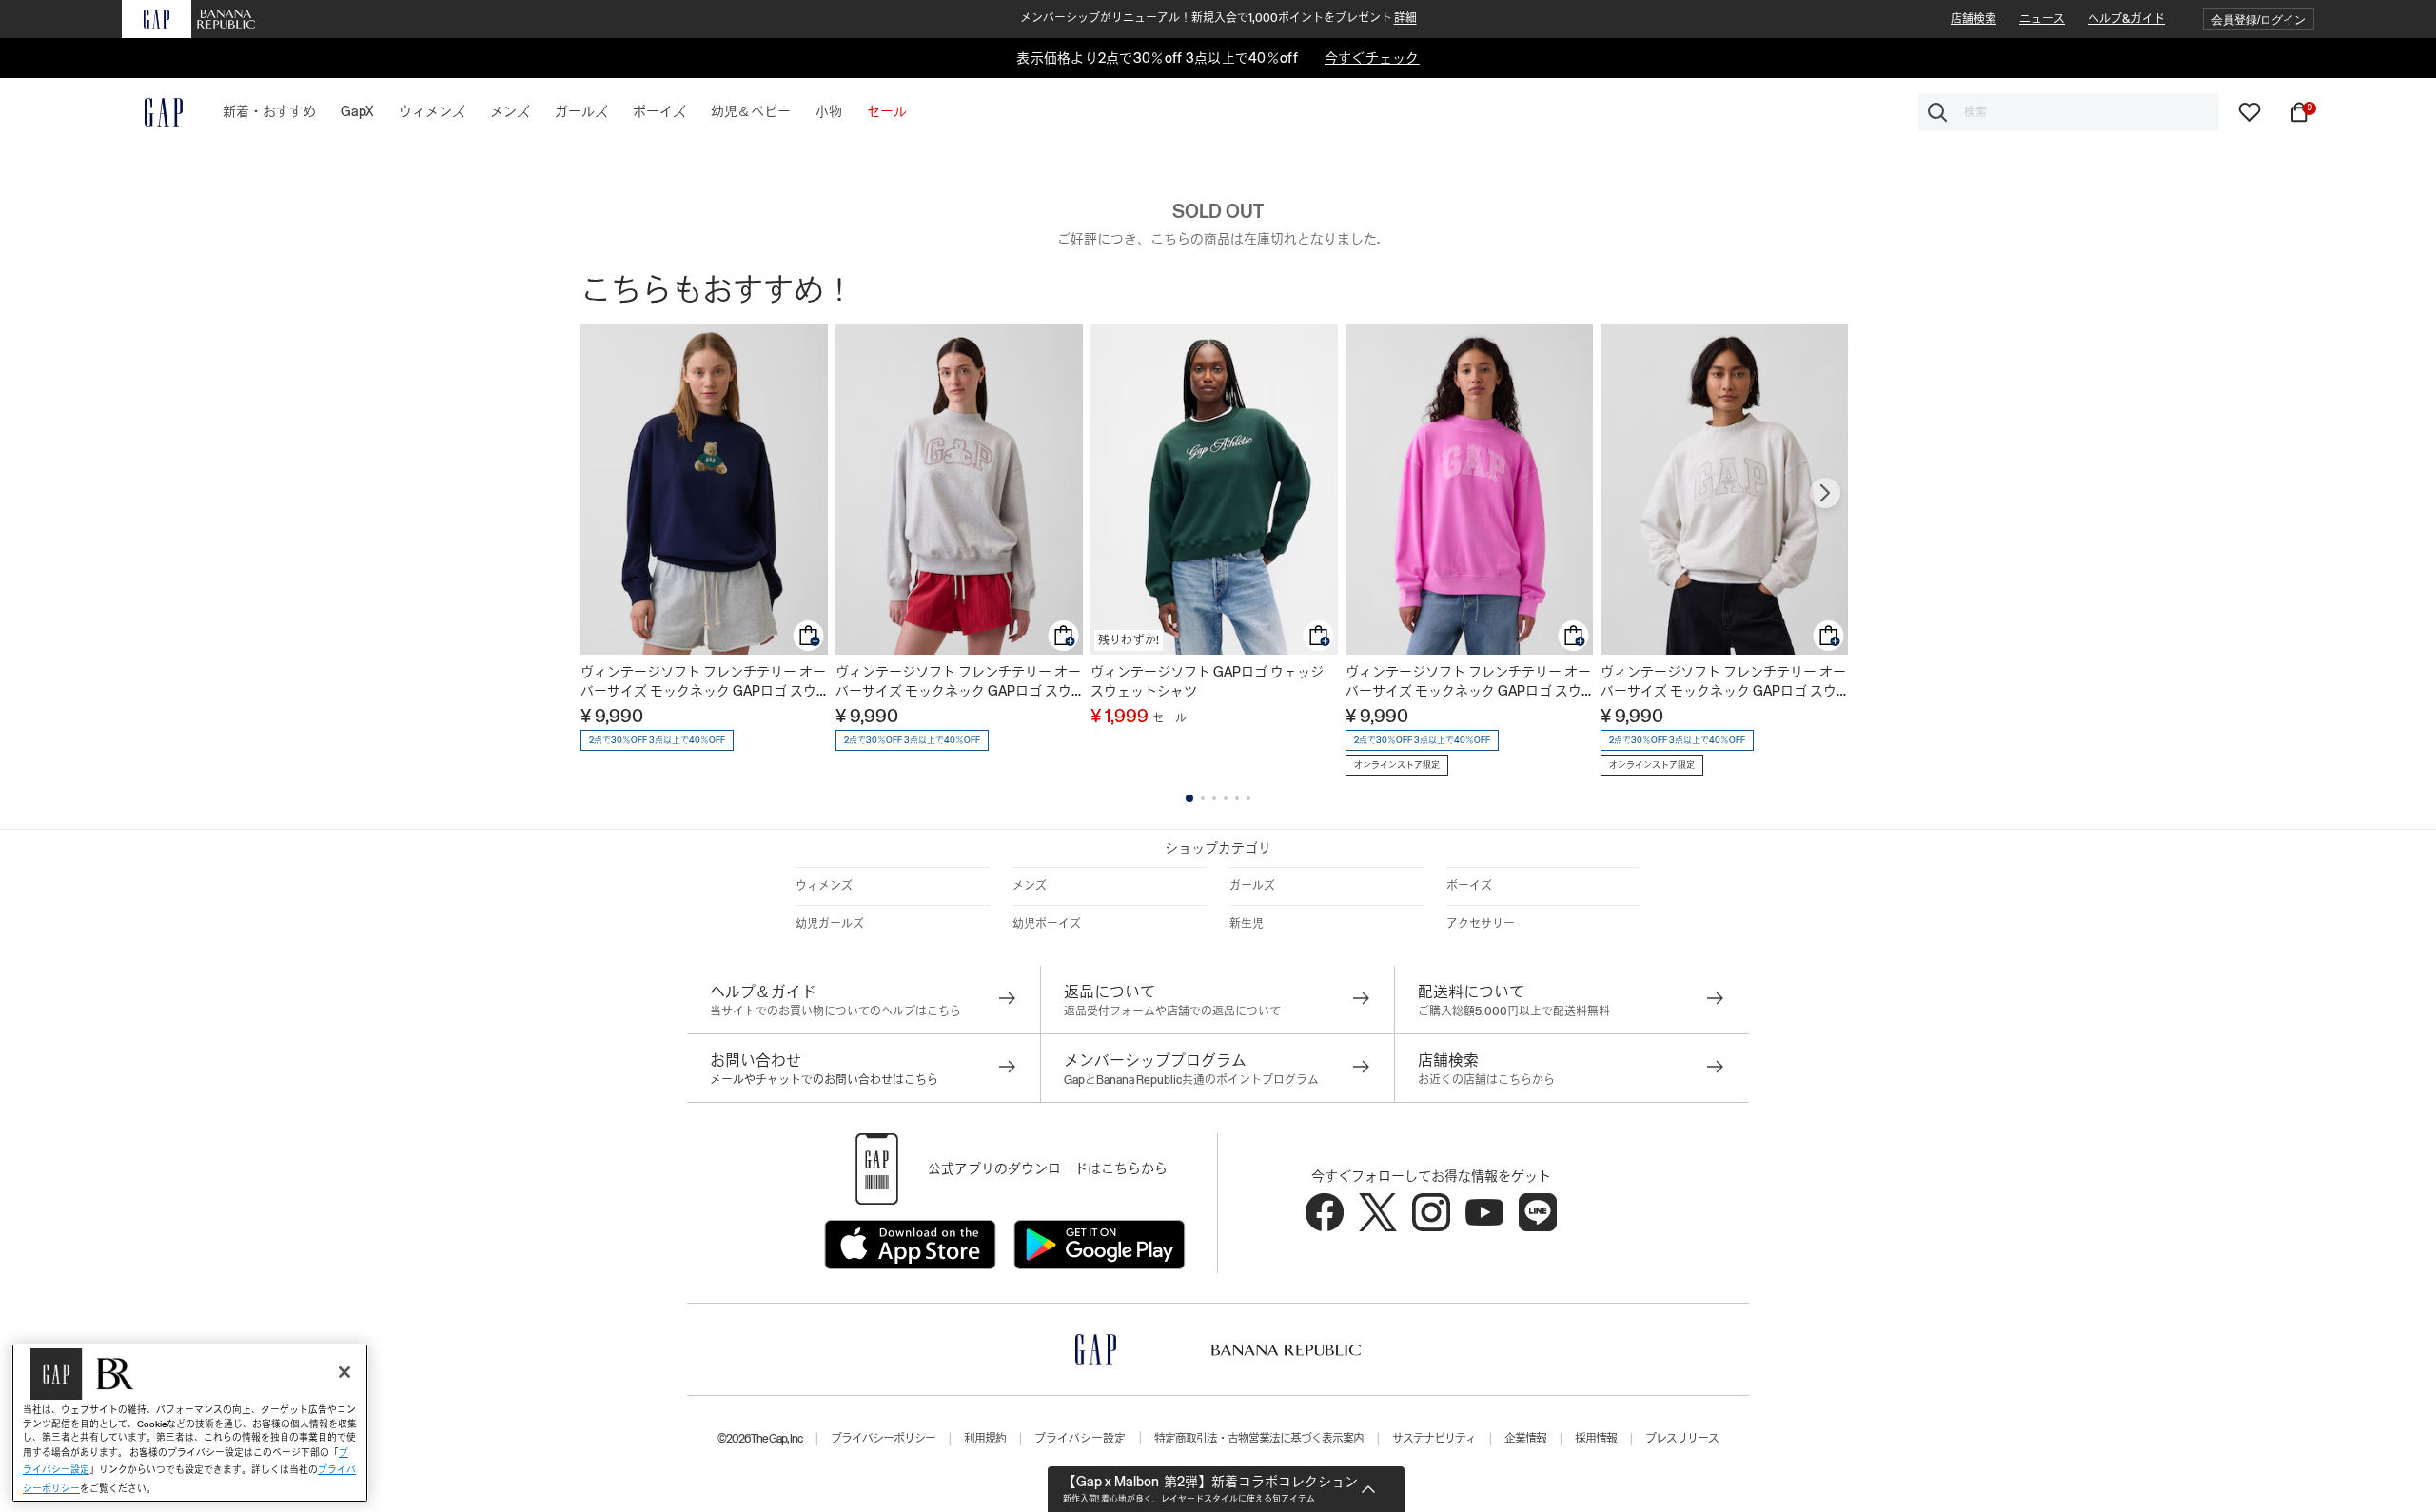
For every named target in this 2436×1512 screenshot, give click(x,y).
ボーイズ (1469, 886)
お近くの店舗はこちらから (1486, 1080)
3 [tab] (1214, 798)
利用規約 (985, 1439)
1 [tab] (1189, 798)
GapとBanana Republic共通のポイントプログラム (1191, 1080)
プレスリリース (1682, 1439)
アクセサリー (1481, 924)
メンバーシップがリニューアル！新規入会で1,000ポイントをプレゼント (1218, 18)
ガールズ (1252, 886)
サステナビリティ (1434, 1439)
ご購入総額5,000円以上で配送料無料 (1514, 1011)
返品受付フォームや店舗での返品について (1172, 1011)
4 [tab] (1226, 798)
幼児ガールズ (830, 924)
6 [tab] (1248, 798)
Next (1825, 493)
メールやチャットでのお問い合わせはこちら (824, 1080)
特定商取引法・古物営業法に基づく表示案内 (1259, 1439)
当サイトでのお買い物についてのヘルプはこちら (835, 1011)
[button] (2259, 20)
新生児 (1247, 924)
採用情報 (1596, 1439)
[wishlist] (2249, 111)
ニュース (2042, 19)
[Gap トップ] (152, 112)
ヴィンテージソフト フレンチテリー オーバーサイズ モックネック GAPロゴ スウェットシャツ (703, 682)
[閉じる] (344, 1372)
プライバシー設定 (1080, 1439)
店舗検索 (1974, 19)
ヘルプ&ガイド (2126, 19)
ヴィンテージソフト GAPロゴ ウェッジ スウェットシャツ (1207, 681)
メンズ (1030, 886)
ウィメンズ (824, 886)
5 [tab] (1237, 798)
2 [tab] (1203, 798)
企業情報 (1525, 1439)
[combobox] (2069, 112)
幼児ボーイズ (1047, 924)
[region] (190, 1423)
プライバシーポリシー (883, 1439)
